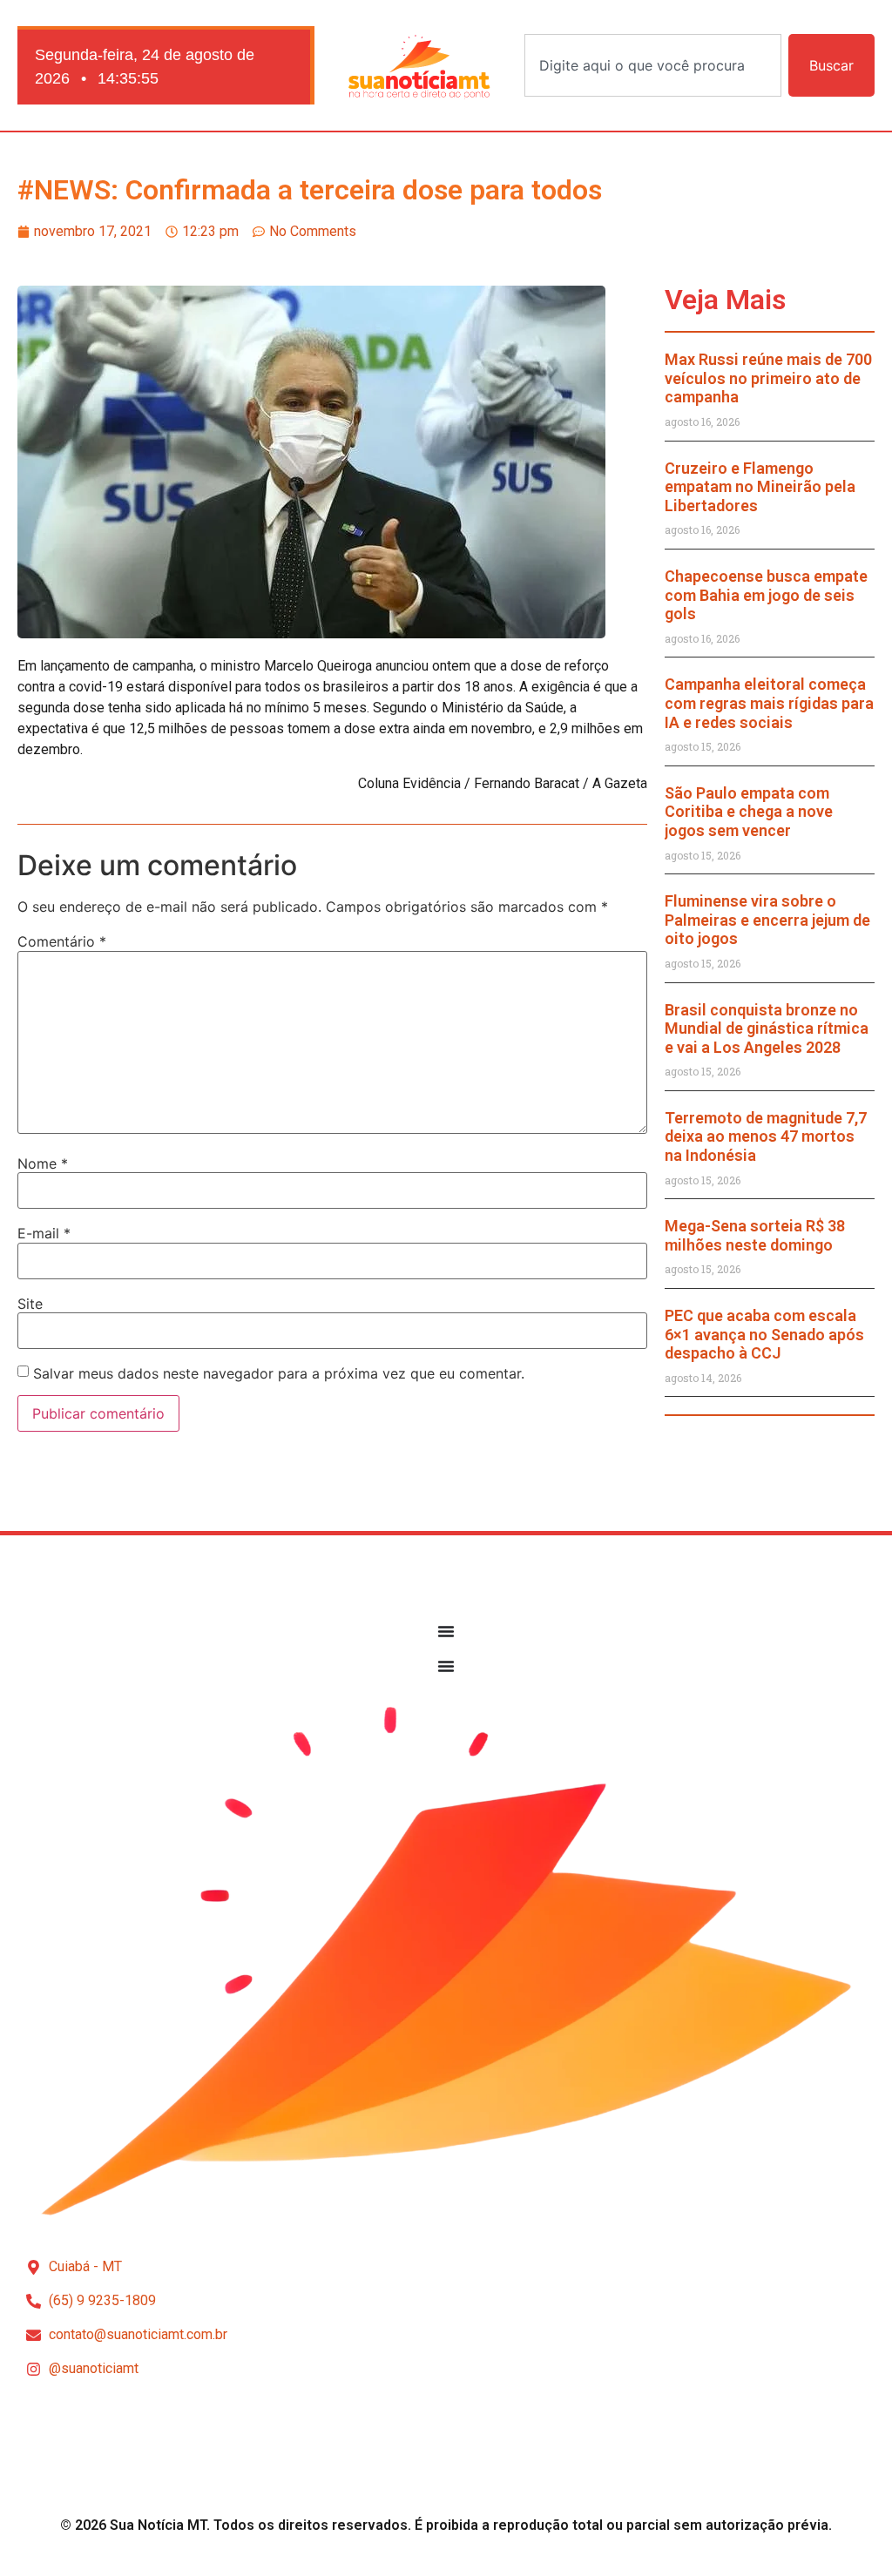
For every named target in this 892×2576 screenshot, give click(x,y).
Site (30, 1304)
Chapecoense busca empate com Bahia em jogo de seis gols (766, 595)
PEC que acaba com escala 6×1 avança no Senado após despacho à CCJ (764, 1334)
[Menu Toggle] (446, 1631)
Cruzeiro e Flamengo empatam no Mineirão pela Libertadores (760, 487)
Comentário (62, 941)
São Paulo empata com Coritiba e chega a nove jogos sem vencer (749, 812)
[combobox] (653, 65)
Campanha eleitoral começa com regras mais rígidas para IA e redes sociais (769, 703)
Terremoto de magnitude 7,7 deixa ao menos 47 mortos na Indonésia (766, 1136)
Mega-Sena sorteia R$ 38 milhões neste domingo (755, 1235)
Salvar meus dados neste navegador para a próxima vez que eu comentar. (279, 1373)
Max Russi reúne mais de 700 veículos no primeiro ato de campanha (768, 378)
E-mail (44, 1233)
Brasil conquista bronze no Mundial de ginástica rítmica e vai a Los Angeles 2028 (767, 1028)
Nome (43, 1163)
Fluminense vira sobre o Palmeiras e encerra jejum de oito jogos (767, 920)
